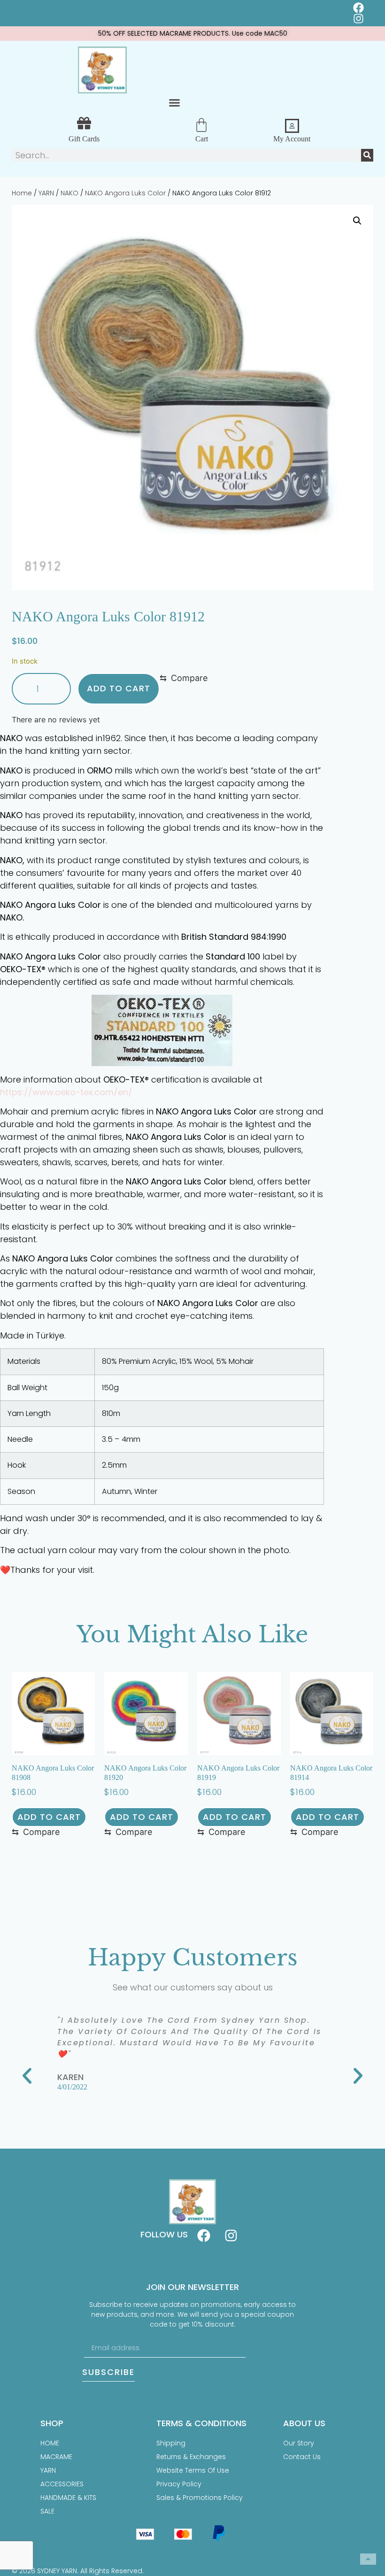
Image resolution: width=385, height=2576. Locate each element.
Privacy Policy (179, 2484)
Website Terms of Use (193, 2470)
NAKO (69, 193)
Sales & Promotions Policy (200, 2498)
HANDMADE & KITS (68, 2498)
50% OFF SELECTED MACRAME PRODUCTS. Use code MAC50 (193, 33)
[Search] (367, 155)
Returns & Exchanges (191, 2457)
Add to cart (119, 688)
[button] (175, 102)
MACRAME (56, 2457)
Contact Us (302, 2457)
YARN (46, 193)
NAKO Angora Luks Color (125, 193)
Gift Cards (84, 139)
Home (22, 193)
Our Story (299, 2443)
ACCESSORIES (62, 2484)
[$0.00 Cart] (201, 125)
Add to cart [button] (49, 1817)
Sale (47, 2511)
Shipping (171, 2443)
